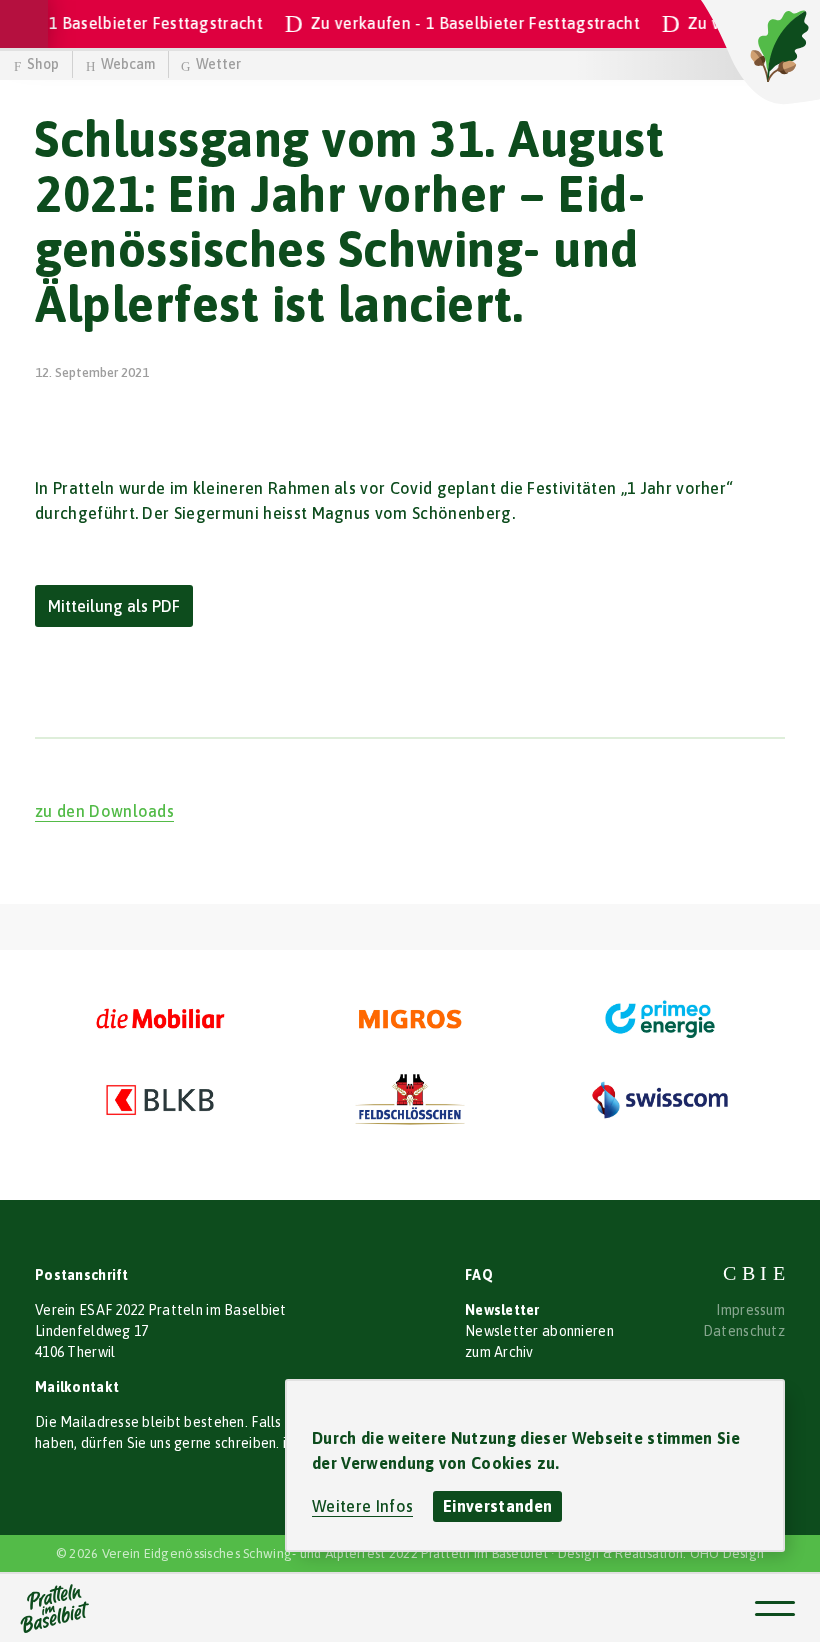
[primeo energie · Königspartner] (660, 1020)
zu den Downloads (104, 811)
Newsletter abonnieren (539, 1331)
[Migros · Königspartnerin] (410, 1020)
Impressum (750, 1310)
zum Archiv (499, 1352)
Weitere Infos (362, 1506)
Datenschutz (744, 1331)
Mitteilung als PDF (114, 606)
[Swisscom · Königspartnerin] (660, 1100)
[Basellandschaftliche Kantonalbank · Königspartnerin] (160, 1100)
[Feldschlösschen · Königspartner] (410, 1100)
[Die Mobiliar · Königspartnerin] (160, 1020)
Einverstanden (497, 1506)
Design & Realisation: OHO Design (661, 1553)
